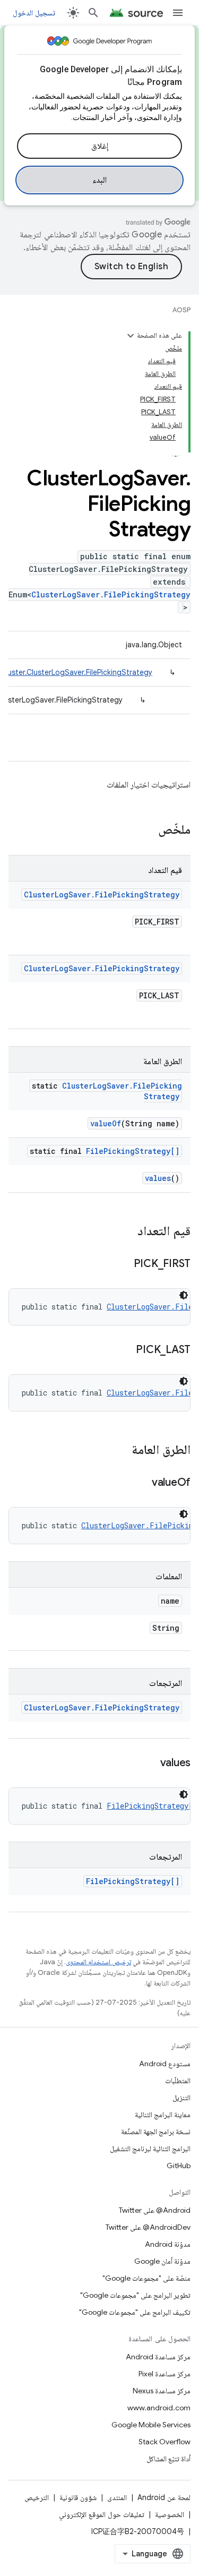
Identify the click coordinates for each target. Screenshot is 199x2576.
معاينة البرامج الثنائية (163, 2115)
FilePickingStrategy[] (133, 1151)
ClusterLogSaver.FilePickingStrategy (111, 594)
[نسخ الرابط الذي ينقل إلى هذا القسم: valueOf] (141, 1483)
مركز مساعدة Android (158, 2357)
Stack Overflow (165, 2442)
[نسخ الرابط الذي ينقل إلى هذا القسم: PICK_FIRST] (123, 1264)
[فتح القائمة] (178, 13)
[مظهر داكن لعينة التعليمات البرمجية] (184, 1295)
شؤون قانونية (78, 2497)
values (158, 1178)
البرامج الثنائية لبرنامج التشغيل (150, 2149)
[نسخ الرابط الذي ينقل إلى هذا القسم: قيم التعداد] (127, 1232)
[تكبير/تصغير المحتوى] (131, 336)
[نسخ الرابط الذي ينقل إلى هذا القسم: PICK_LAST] (125, 1350)
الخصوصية (170, 2514)
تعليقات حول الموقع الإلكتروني (102, 2514)
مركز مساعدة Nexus (162, 2391)
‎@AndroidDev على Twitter (148, 2227)
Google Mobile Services (151, 2425)
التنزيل (181, 2098)
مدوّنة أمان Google (162, 2261)
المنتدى (117, 2497)
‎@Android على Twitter (155, 2210)
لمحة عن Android (164, 2497)
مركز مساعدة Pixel (165, 2374)
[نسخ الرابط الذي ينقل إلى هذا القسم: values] (150, 1764)
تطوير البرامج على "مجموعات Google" (135, 2295)
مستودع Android (165, 2064)
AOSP (181, 310)
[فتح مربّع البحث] (93, 13)
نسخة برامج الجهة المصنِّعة (156, 2132)
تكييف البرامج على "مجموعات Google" (135, 2312)
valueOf (106, 1123)
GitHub (179, 2166)
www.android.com (159, 2408)
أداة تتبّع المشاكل (168, 2459)
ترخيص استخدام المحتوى (98, 1962)
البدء (99, 180)
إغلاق (100, 146)
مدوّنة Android (168, 2244)
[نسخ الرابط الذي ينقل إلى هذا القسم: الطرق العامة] (121, 1451)
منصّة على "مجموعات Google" (146, 2278)
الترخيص (37, 2497)
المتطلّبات (178, 2081)
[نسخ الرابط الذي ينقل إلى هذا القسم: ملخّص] (148, 831)
